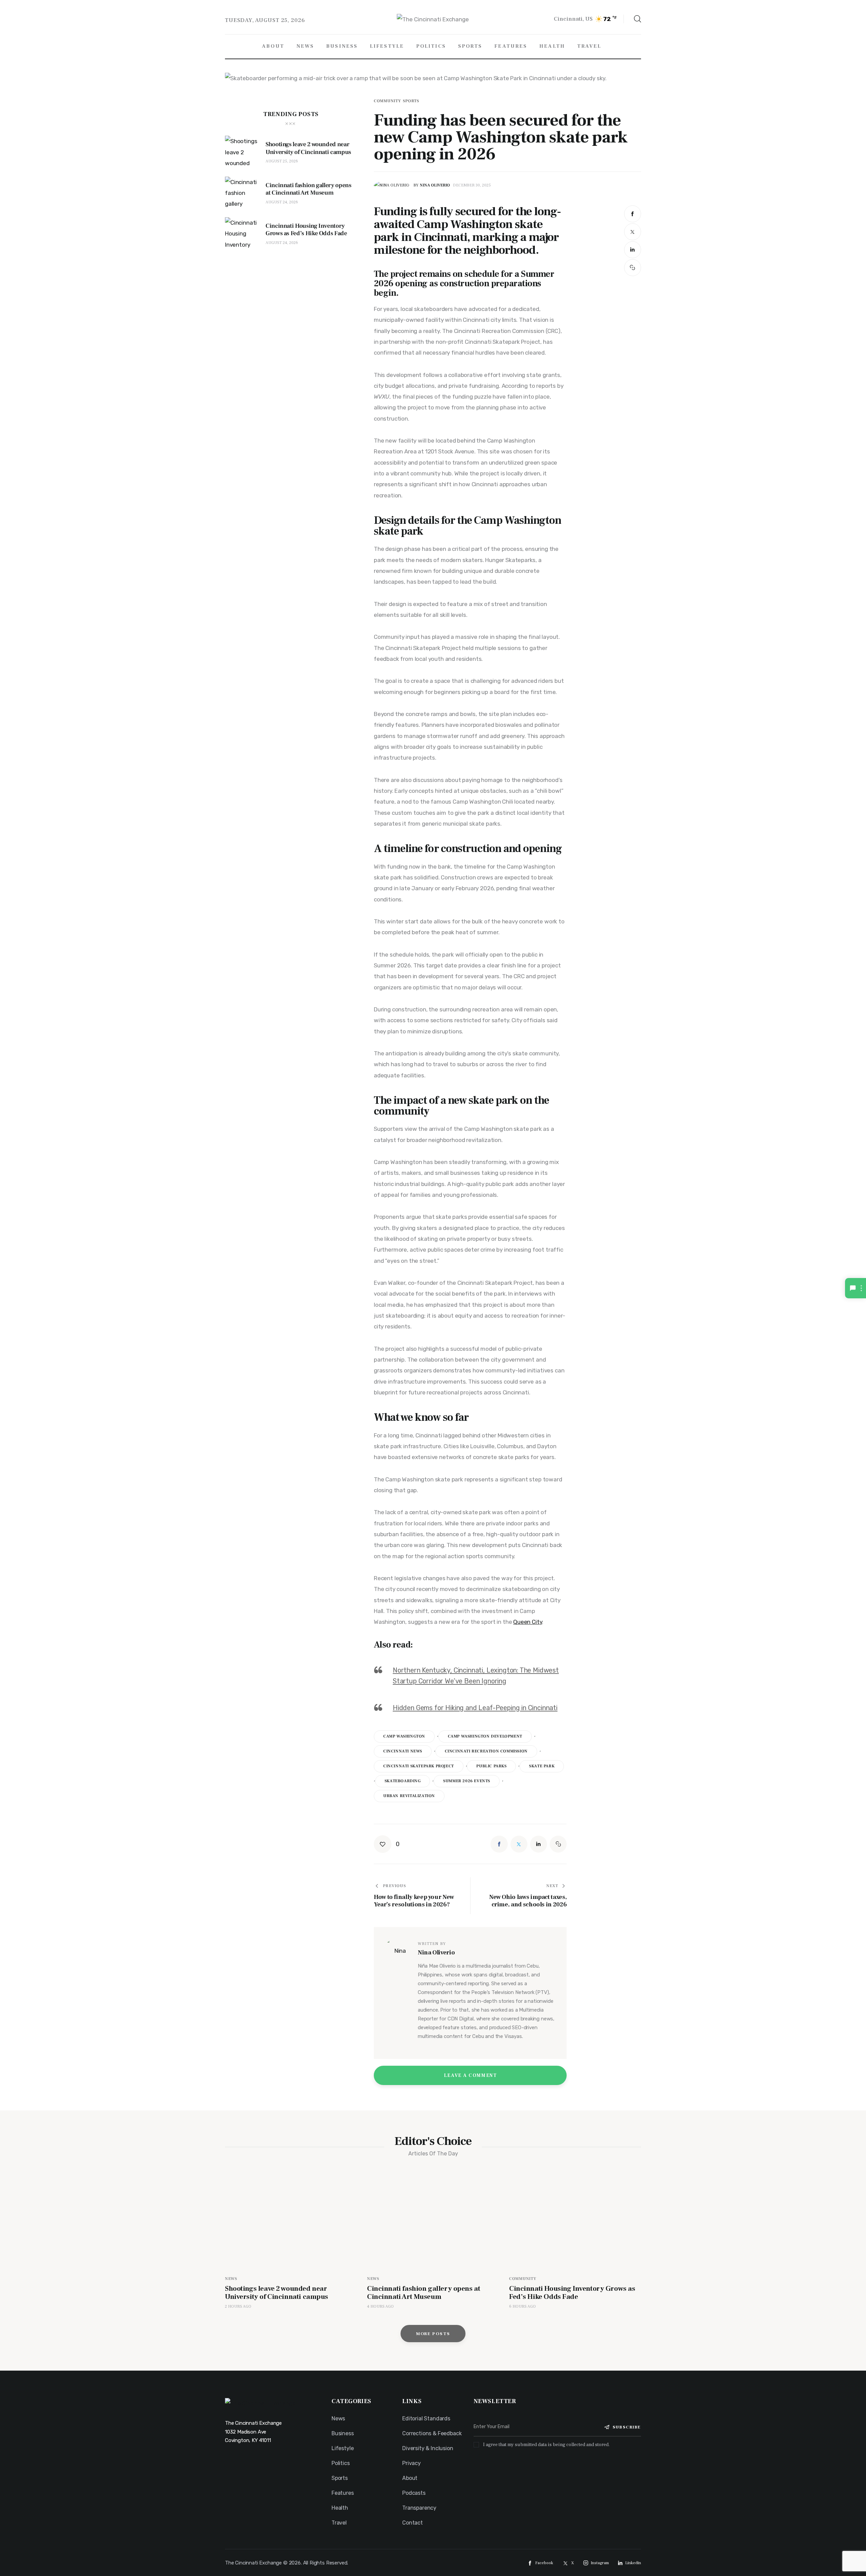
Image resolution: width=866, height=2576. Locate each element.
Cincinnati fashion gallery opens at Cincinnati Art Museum (424, 2293)
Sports (411, 101)
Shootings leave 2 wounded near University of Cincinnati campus (277, 2293)
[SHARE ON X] (633, 232)
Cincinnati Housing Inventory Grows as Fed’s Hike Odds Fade (572, 2293)
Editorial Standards (426, 2418)
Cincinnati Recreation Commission (486, 1751)
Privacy (412, 2463)
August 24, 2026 (282, 202)
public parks (491, 1766)
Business (343, 2433)
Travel (339, 2523)
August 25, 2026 (282, 161)
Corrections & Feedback (432, 2433)
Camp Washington (404, 1736)
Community (387, 101)
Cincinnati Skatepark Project (419, 1766)
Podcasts (414, 2493)
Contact (413, 2523)
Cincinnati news (403, 1751)
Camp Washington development (485, 1736)
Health (340, 2508)
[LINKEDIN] (633, 250)
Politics (341, 2463)
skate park (542, 1766)
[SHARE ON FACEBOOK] (633, 214)
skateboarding (403, 1781)
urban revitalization (409, 1796)
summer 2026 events (467, 1781)
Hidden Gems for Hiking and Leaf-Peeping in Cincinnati (475, 1708)
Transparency (419, 2508)
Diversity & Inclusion (428, 2448)
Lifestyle (343, 2448)
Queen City (528, 1622)
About (410, 2478)
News (231, 2279)
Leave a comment (471, 2076)
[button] (633, 268)
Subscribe (627, 2427)
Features (343, 2493)
